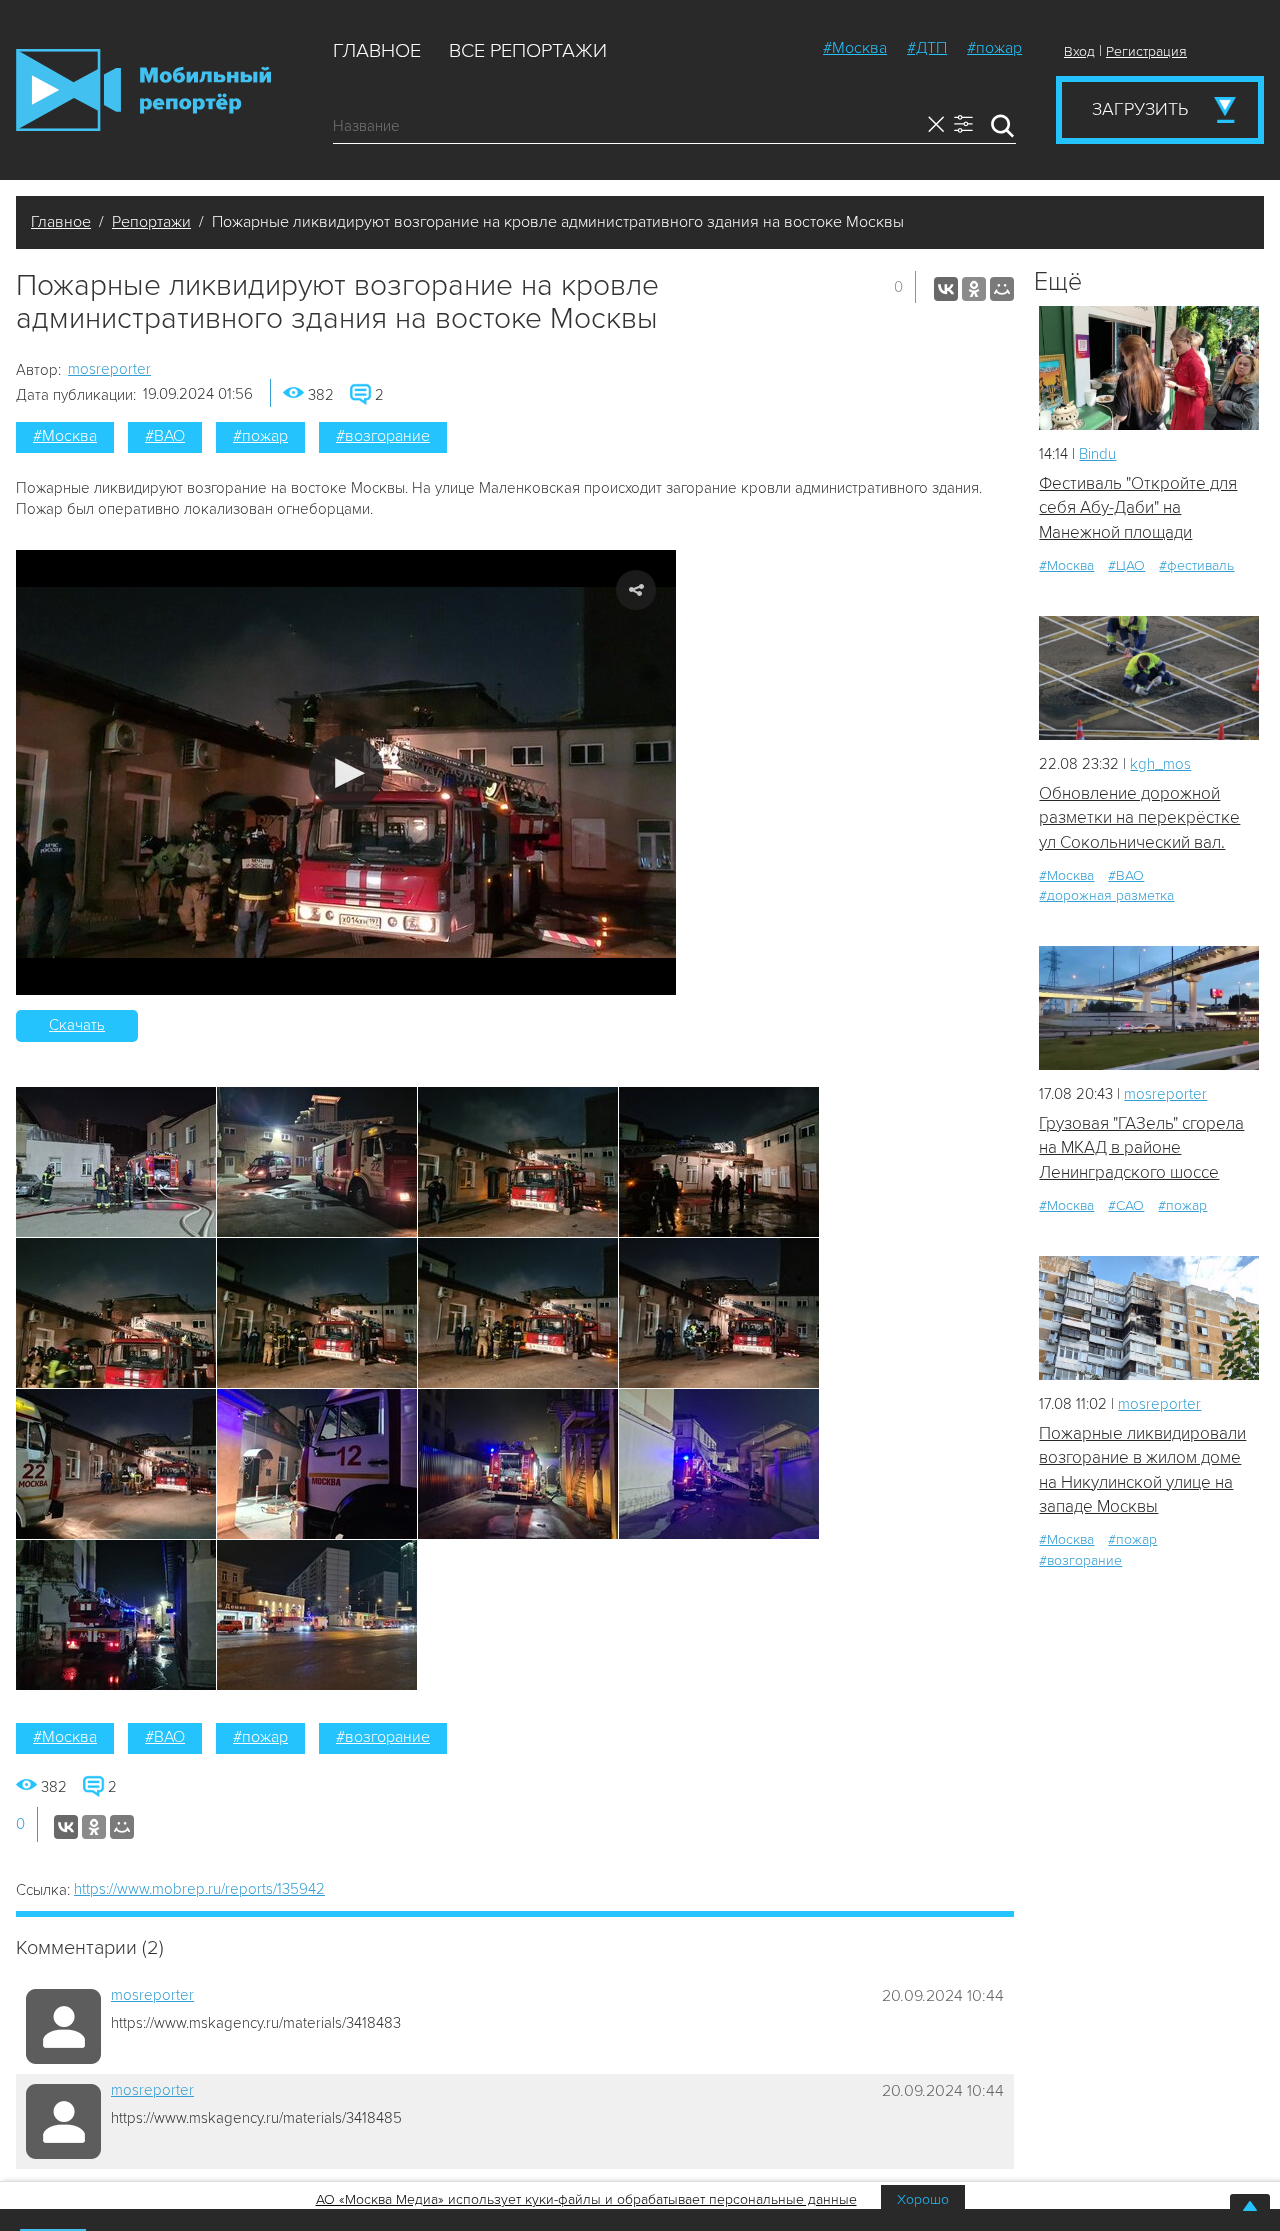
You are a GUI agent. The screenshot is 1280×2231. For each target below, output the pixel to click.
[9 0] (1149, 367)
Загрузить (1140, 109)
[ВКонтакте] (946, 289)
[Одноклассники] (974, 289)
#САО (1126, 1205)
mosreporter (109, 369)
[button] (346, 772)
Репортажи (151, 222)
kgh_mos (1160, 764)
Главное (377, 51)
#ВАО (165, 436)
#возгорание (383, 436)
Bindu (1097, 454)
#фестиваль (1196, 565)
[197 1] (1149, 1317)
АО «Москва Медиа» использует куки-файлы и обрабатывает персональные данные (586, 2199)
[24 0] (1149, 677)
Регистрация (1146, 51)
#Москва (855, 48)
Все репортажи (528, 51)
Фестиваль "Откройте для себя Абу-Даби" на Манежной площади (1138, 508)
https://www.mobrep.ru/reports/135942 (199, 1889)
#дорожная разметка (1106, 895)
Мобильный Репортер (143, 90)
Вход (1079, 51)
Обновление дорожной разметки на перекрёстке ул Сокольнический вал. (1139, 818)
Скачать (77, 1025)
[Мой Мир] (1002, 289)
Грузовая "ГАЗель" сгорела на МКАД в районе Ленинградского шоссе (1141, 1148)
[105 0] (1149, 1007)
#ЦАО (1126, 565)
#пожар (994, 48)
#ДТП (927, 48)
